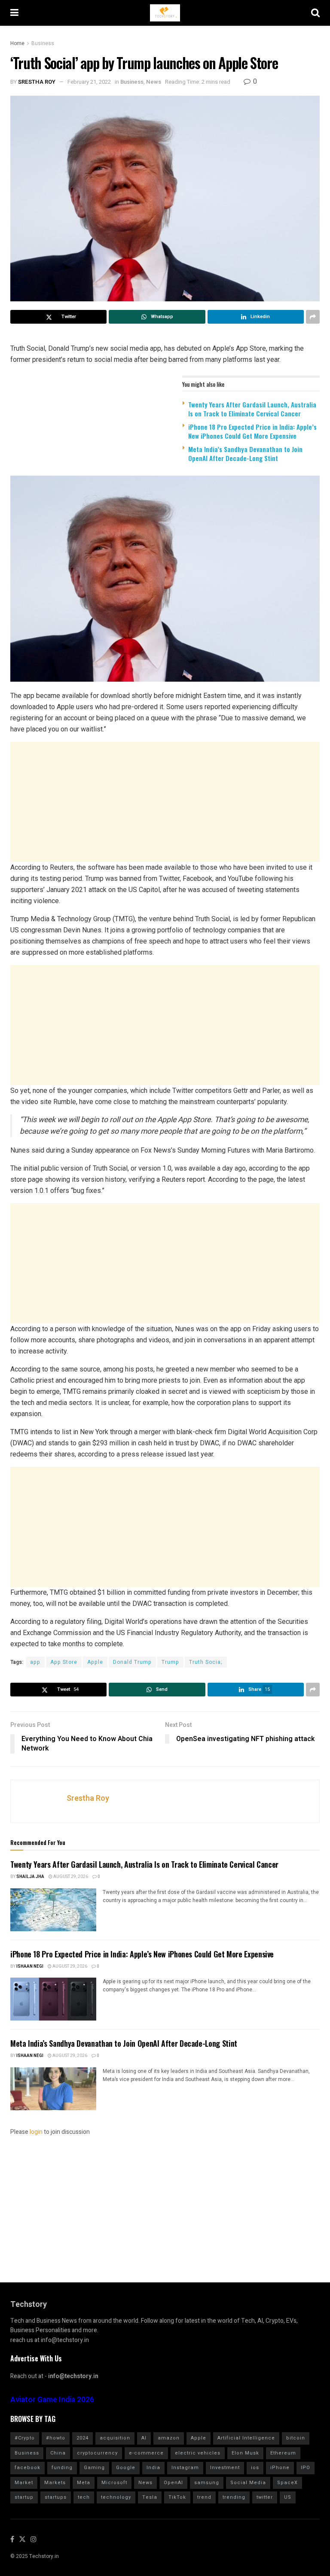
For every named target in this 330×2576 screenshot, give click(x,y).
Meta (84, 2483)
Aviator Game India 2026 (52, 2400)
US (288, 2497)
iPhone (280, 2468)
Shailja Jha (30, 1877)
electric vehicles (198, 2453)
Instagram (185, 2468)
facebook (27, 2468)
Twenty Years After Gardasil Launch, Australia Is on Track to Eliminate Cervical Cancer (252, 409)
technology (116, 2497)
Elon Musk (245, 2453)
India (153, 2468)
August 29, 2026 (70, 1877)
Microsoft (114, 2483)
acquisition (115, 2438)
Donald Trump (132, 1662)
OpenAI (173, 2483)
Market (24, 2483)
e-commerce (146, 2453)
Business (43, 43)
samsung (207, 2483)
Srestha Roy (37, 82)
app (35, 1662)
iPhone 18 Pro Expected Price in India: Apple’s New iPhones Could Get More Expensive (252, 431)
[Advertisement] (165, 802)
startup (24, 2497)
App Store (64, 1662)
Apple (95, 1662)
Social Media (248, 2483)
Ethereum (283, 2453)
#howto (56, 2438)
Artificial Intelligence (246, 2438)
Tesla (150, 2497)
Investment (225, 2468)
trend (204, 2497)
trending (234, 2497)
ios (255, 2468)
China (58, 2453)
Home (17, 43)
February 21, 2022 (89, 82)
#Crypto (25, 2438)
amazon (169, 2438)
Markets (55, 2483)
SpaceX (287, 2483)
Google (126, 2468)
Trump (170, 1662)
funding (62, 2468)
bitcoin (296, 2438)
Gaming (94, 2468)
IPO (306, 2468)
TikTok (177, 2497)
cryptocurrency (97, 2453)
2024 (82, 2438)
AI (144, 2438)
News (154, 82)
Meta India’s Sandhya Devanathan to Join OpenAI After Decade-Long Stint (245, 454)
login (36, 2132)
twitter (265, 2497)
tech (84, 2497)
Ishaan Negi (30, 1966)
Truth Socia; (206, 1662)
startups (56, 2497)
